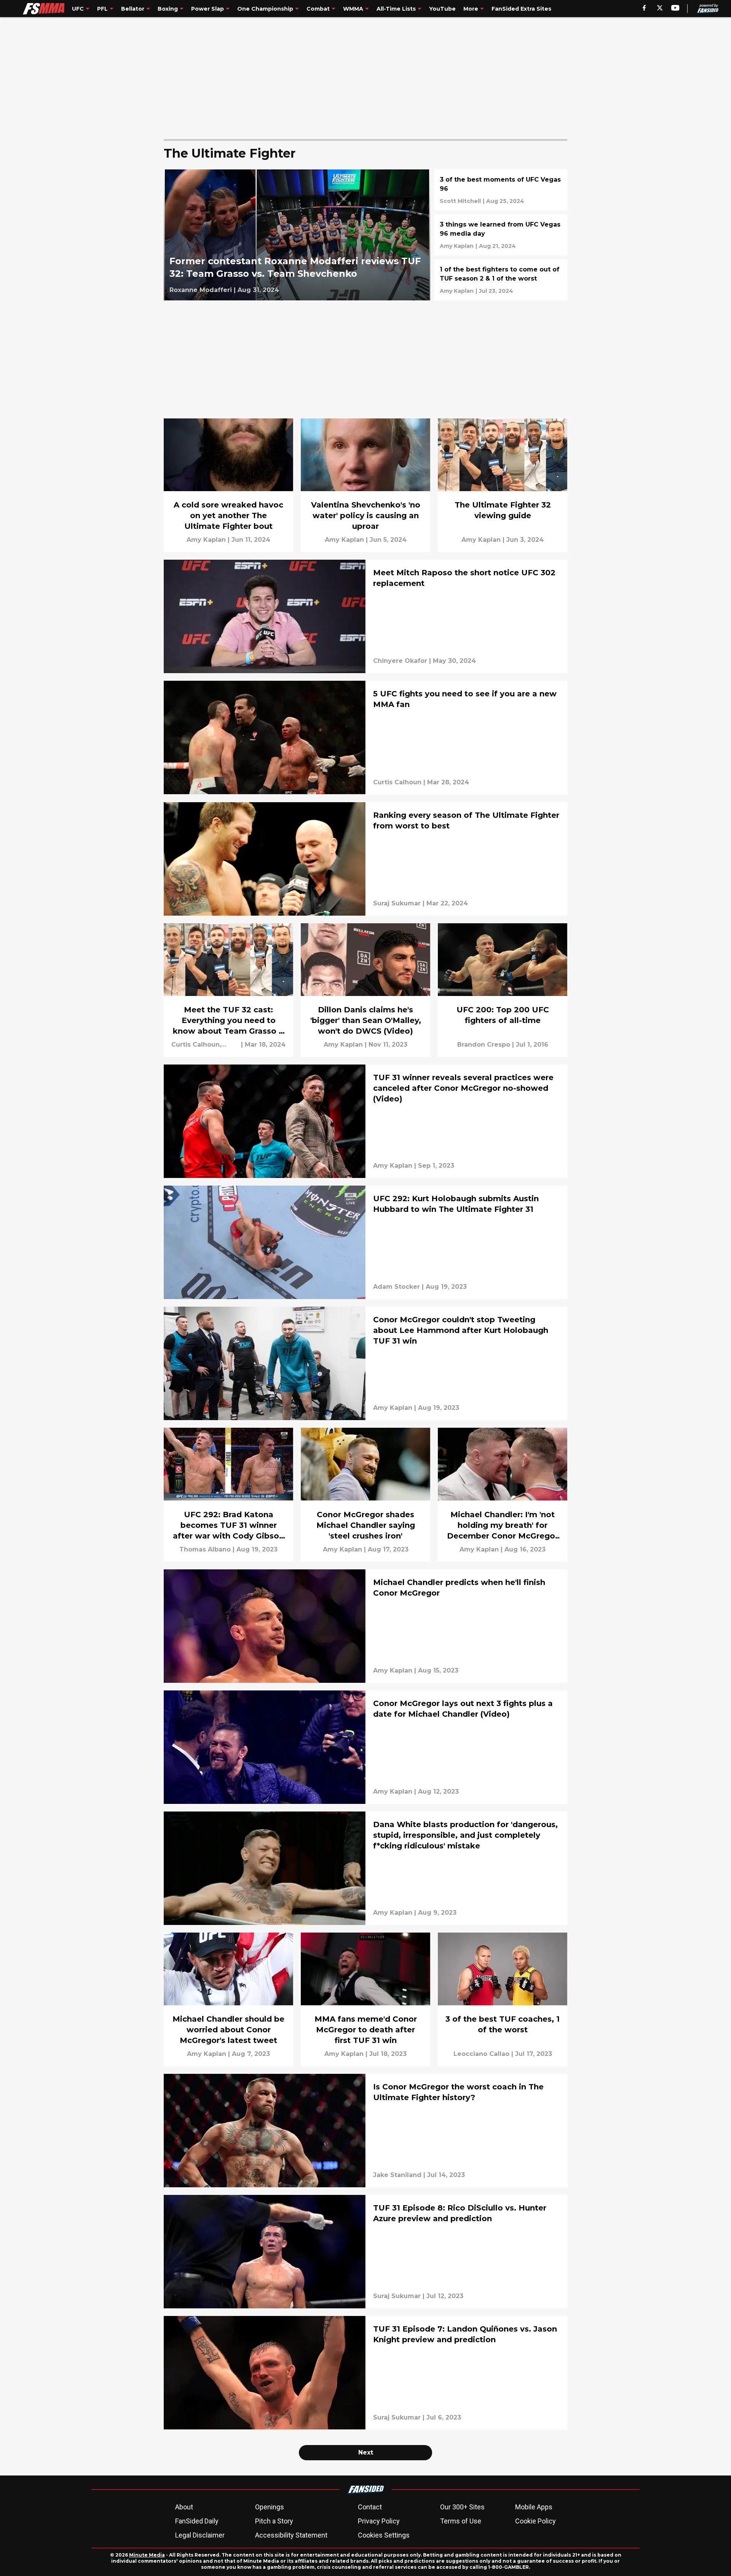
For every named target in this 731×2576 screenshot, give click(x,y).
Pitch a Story (274, 2521)
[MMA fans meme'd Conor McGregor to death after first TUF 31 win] (365, 1999)
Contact (370, 2507)
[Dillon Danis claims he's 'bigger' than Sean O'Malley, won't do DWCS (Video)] (365, 990)
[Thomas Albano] (205, 1550)
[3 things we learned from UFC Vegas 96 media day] (501, 235)
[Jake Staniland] (397, 2175)
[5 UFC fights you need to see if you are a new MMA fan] (365, 737)
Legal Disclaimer (200, 2535)
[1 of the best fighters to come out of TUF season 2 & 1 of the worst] (501, 280)
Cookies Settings (384, 2535)
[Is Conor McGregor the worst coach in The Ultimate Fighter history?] (365, 2131)
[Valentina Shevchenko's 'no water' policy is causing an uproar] (365, 485)
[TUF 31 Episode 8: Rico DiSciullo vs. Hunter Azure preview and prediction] (365, 2252)
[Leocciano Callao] (481, 2054)
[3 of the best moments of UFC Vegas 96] (501, 190)
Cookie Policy (535, 2521)
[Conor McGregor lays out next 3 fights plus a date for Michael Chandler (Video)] (365, 1747)
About (184, 2507)
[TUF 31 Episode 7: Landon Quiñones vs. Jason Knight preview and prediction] (365, 2373)
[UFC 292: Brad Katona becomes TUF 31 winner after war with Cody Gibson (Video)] (228, 1495)
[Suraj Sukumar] (397, 903)
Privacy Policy (379, 2521)
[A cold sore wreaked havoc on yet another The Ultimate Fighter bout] (228, 485)
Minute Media (147, 2555)
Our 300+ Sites (462, 2507)
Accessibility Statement (291, 2535)
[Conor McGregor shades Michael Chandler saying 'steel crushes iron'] (365, 1495)
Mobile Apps (534, 2507)
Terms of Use (461, 2521)
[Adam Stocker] (397, 1287)
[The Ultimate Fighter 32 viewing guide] (503, 485)
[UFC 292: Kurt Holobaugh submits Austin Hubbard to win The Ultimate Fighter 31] (365, 1242)
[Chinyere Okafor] (400, 661)
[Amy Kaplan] (457, 246)
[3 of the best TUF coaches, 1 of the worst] (503, 1999)
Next (366, 2452)
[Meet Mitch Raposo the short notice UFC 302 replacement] (365, 616)
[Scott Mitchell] (460, 201)
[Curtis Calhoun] (397, 782)
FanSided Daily (197, 2521)
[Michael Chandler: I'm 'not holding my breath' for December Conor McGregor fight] (503, 1495)
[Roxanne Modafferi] (201, 290)
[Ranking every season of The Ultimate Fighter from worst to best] (365, 859)
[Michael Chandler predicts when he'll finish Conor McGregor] (365, 1626)
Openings (270, 2507)
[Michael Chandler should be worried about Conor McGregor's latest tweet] (228, 1999)
